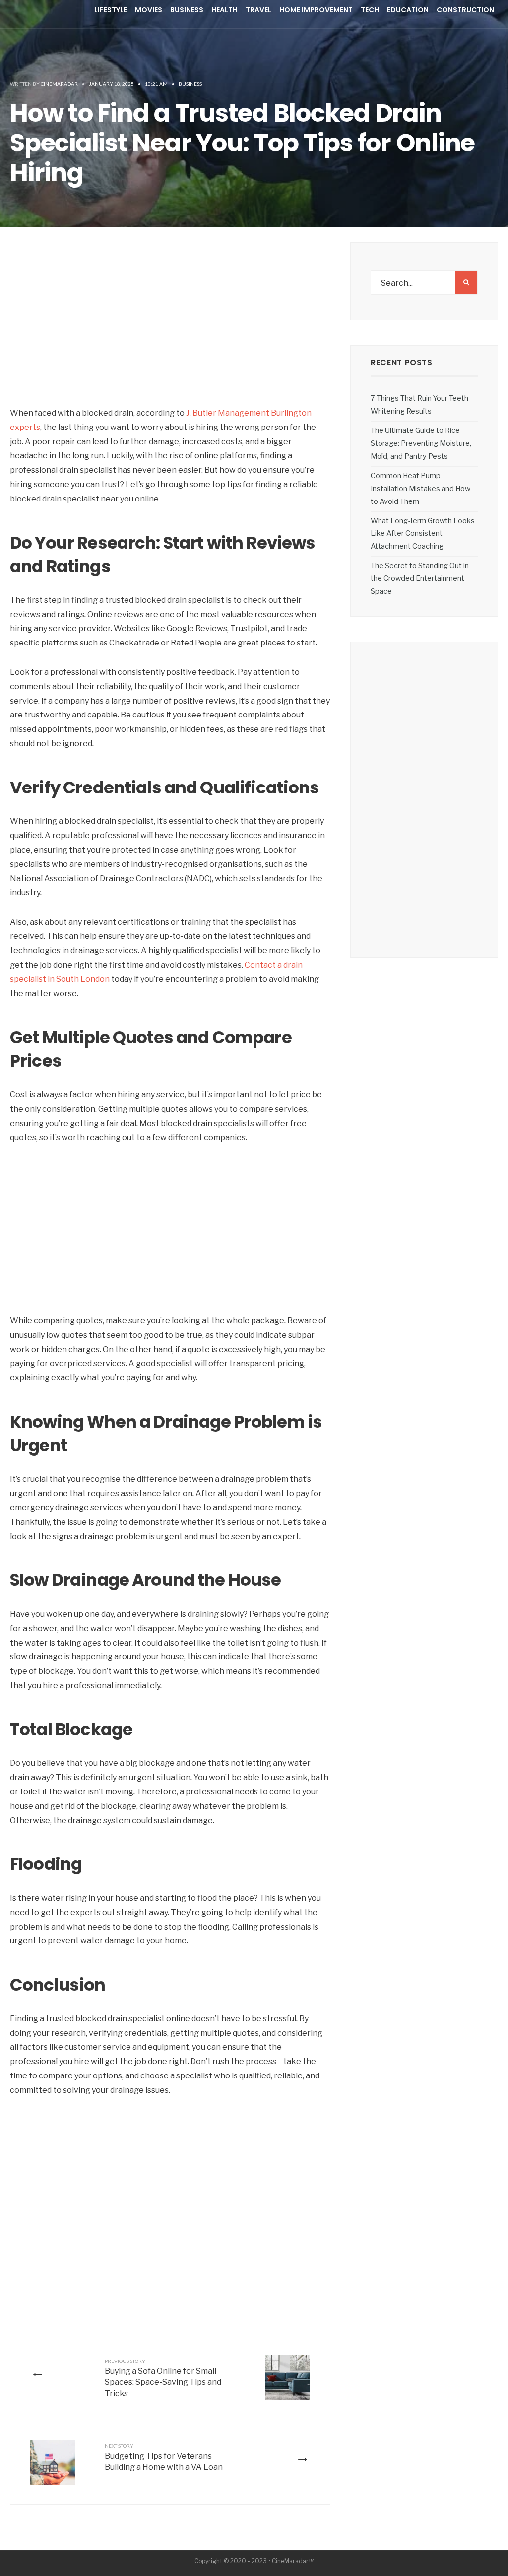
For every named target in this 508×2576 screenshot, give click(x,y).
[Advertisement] (170, 332)
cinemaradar (59, 84)
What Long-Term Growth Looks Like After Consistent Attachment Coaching (423, 534)
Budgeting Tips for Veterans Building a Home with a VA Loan (164, 2458)
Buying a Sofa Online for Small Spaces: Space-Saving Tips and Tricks (163, 2378)
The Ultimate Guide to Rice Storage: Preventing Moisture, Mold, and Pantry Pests (421, 443)
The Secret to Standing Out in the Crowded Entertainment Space (420, 578)
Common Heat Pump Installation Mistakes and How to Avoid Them (420, 489)
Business (190, 84)
